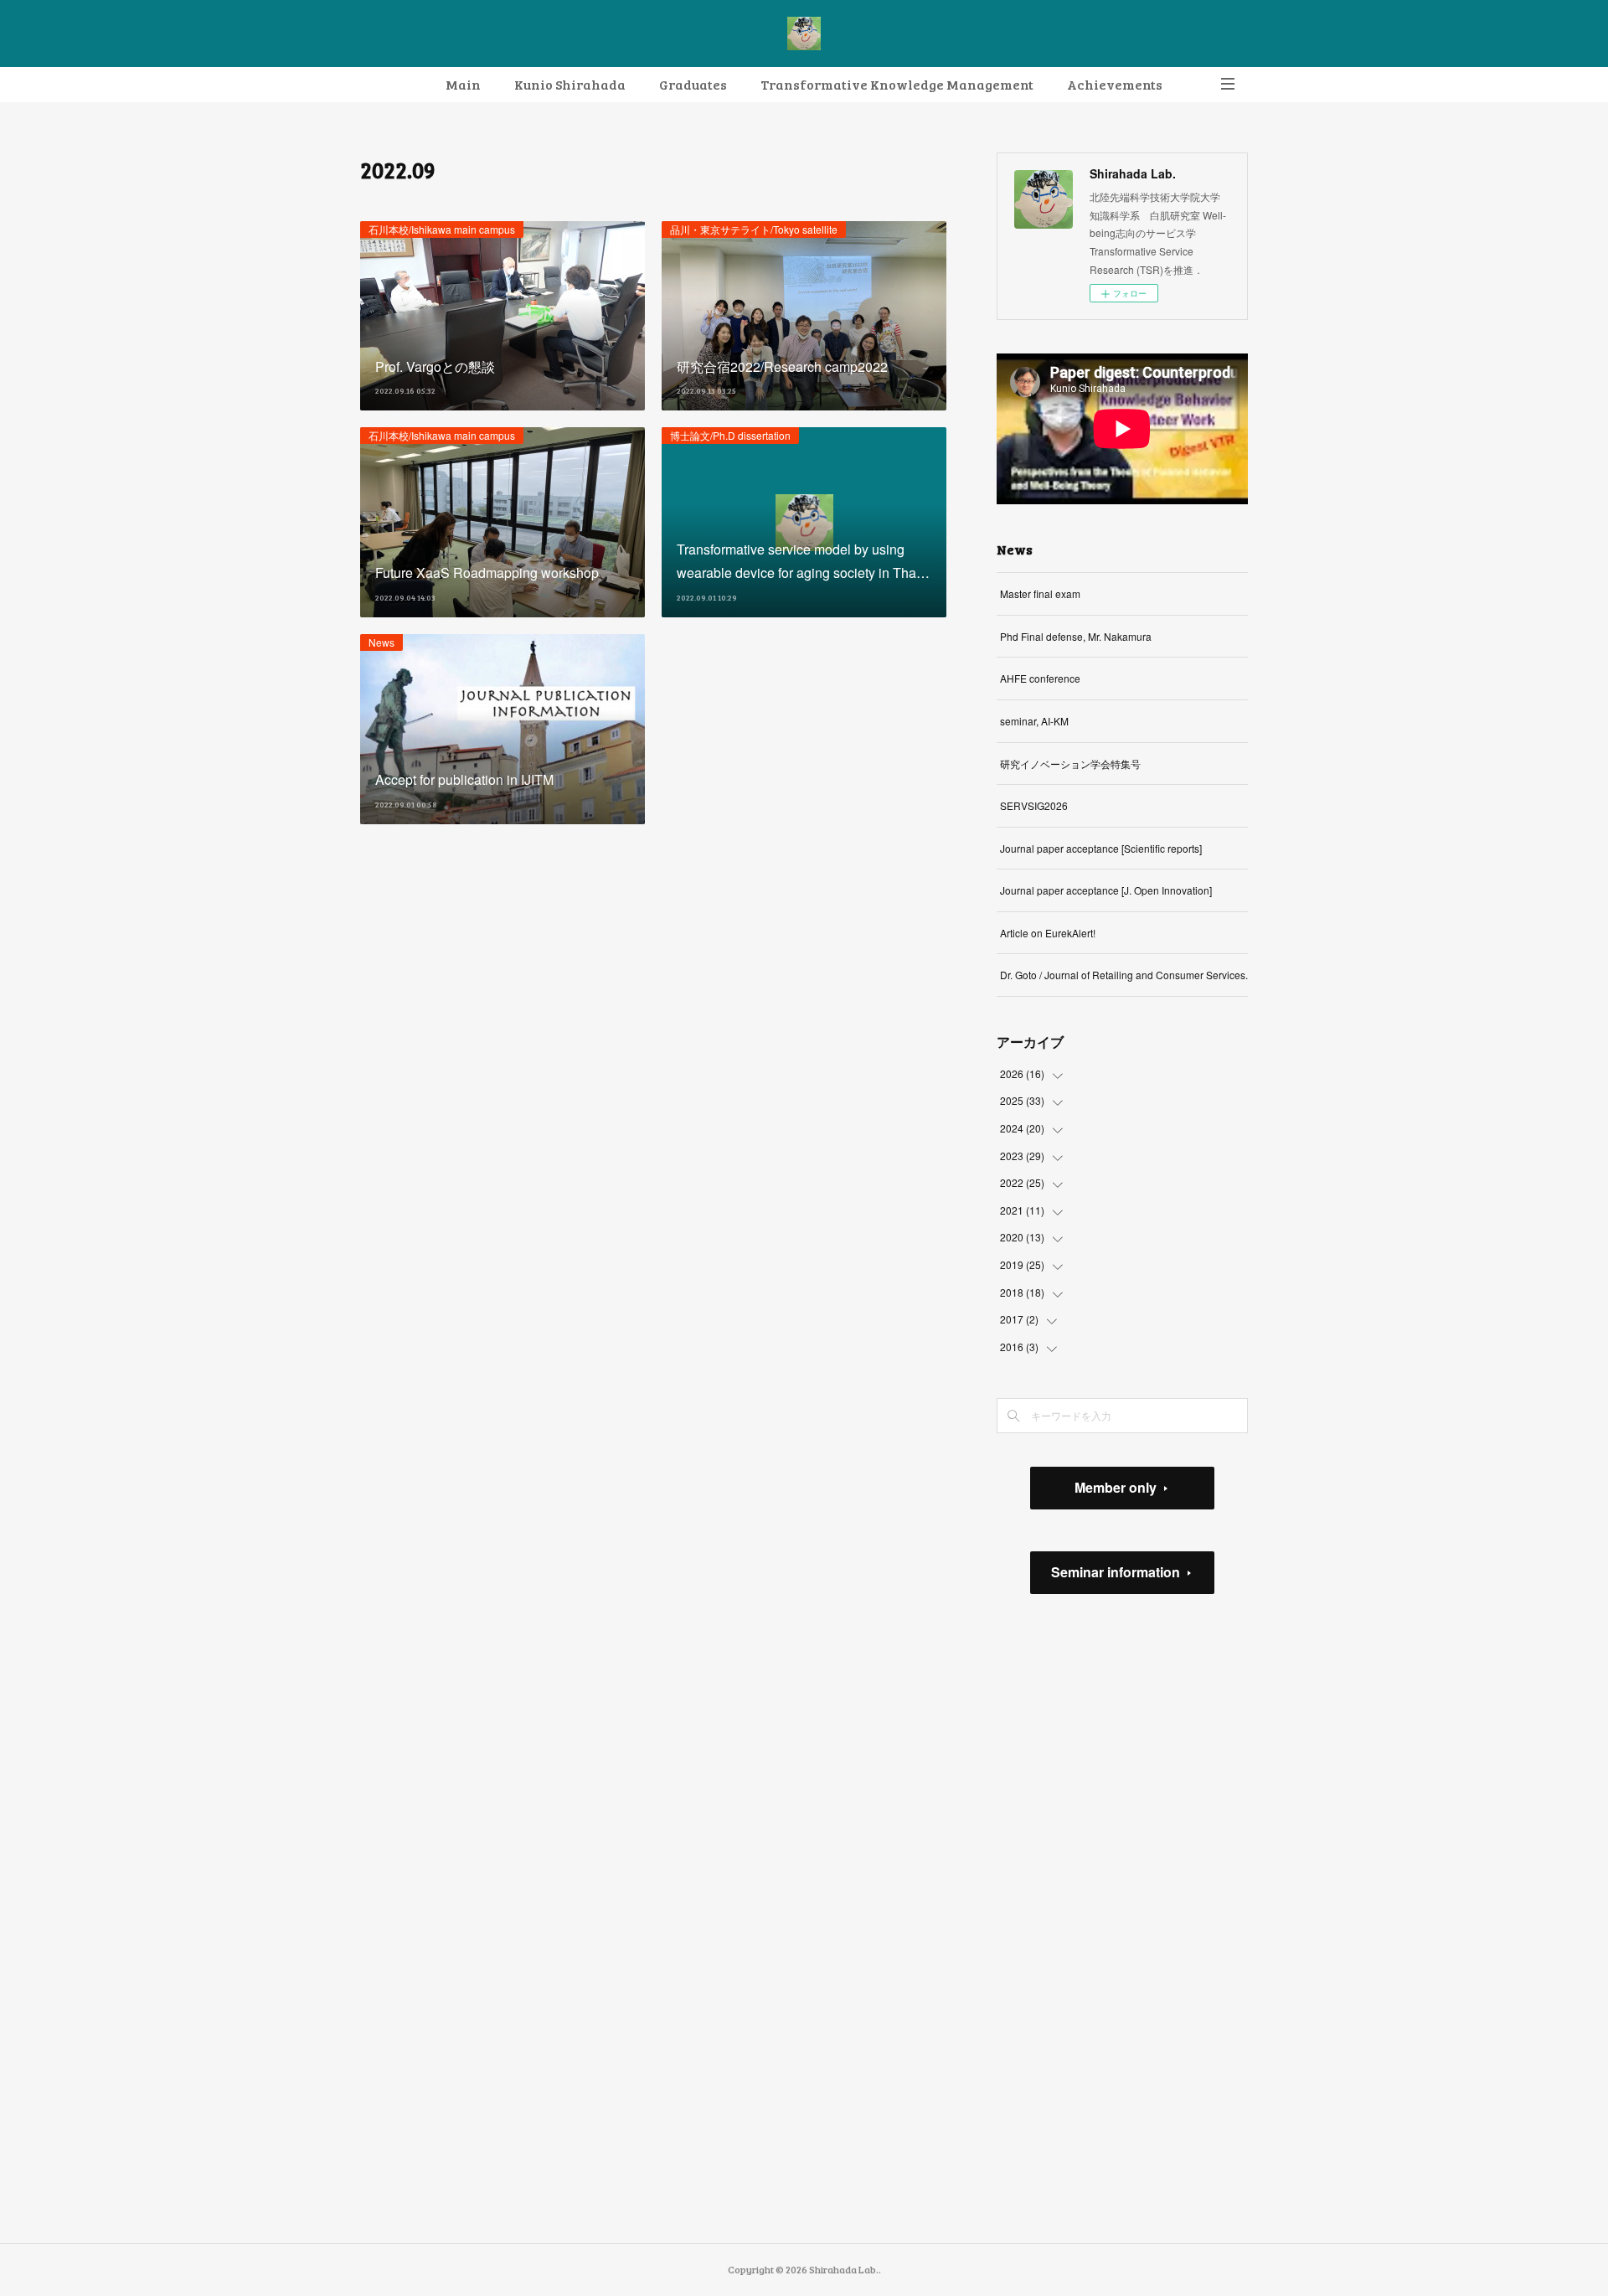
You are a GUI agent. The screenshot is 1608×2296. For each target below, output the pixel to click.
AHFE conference (1040, 678)
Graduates (693, 84)
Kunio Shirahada (570, 84)
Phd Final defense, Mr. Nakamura (1076, 636)
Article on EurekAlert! (1048, 933)
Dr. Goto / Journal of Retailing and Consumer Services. (1124, 975)
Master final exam (1040, 593)
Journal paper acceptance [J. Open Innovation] (1106, 890)
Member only (1116, 1487)
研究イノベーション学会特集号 (1070, 764)
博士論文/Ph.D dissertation (730, 435)
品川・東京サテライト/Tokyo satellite (754, 229)
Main (463, 84)
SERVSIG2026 (1034, 805)
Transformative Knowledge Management (897, 84)
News (381, 642)
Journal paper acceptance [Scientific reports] (1101, 848)
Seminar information (1116, 1572)
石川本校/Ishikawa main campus (442, 229)
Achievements (1115, 84)
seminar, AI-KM (1034, 721)
